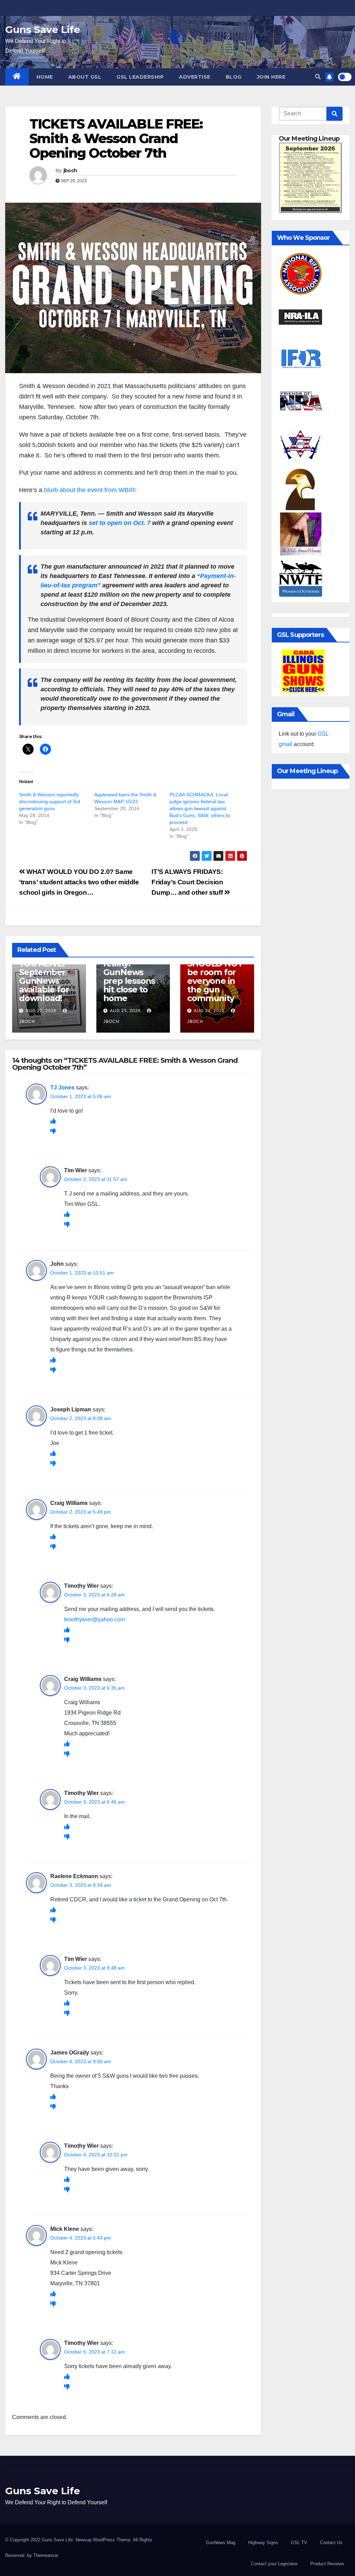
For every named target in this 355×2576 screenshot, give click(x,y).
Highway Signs (263, 2543)
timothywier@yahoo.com (94, 1619)
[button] (318, 77)
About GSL (85, 77)
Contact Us (331, 2543)
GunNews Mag (221, 2543)
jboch (70, 170)
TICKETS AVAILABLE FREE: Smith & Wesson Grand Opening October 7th (116, 138)
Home (45, 77)
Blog (234, 77)
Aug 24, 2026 (209, 1011)
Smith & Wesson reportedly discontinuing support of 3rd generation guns (50, 801)
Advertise (195, 77)
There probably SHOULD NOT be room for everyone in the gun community (215, 972)
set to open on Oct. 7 (120, 523)
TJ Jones (62, 1088)
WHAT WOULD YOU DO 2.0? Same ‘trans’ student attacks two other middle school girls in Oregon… (79, 882)
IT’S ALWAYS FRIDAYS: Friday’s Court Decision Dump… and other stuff (188, 882)
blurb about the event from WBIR (89, 490)
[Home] (17, 77)
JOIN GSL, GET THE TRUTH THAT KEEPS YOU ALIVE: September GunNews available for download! (48, 968)
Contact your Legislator (274, 2564)
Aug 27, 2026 (41, 1011)
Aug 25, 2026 (125, 1011)
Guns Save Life (43, 29)
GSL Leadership (140, 77)
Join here (271, 77)
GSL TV (299, 2543)
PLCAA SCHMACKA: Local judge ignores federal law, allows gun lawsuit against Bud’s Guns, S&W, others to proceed (200, 808)
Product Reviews (327, 2564)
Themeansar (46, 2555)
